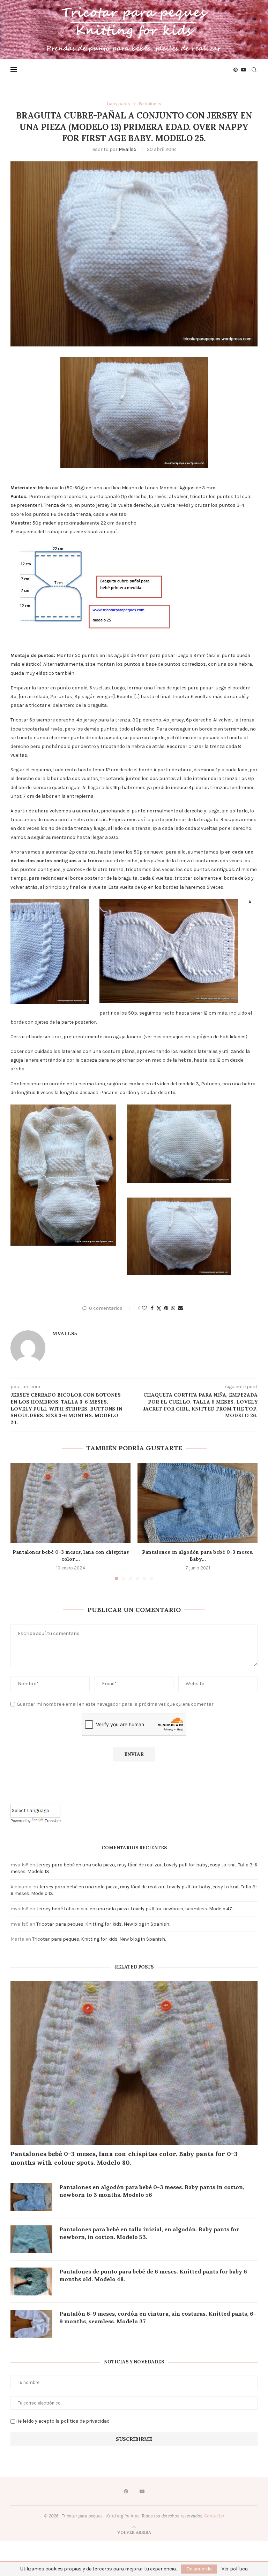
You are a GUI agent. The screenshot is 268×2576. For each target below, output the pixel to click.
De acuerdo (199, 2569)
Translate (53, 1821)
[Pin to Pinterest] (166, 1308)
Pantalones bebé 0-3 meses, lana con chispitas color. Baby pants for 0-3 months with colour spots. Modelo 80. (124, 2158)
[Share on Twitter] (159, 1308)
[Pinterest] (236, 70)
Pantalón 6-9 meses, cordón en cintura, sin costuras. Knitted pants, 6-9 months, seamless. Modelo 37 (158, 2317)
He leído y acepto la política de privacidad (63, 2421)
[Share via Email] (180, 1308)
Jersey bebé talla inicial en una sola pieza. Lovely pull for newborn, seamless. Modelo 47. (135, 1909)
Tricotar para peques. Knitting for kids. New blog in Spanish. (103, 1924)
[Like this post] (144, 1308)
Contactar (214, 2516)
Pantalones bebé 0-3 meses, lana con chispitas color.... (71, 1555)
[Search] (254, 70)
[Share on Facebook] (152, 1308)
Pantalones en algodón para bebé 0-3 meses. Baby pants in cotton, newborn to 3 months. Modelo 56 (152, 2191)
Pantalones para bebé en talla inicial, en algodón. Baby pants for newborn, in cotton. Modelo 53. (149, 2233)
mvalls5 (128, 149)
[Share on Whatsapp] (173, 1308)
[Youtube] (244, 70)
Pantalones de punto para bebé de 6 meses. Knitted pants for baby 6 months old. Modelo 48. (153, 2275)
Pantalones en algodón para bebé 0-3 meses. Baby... (198, 1555)
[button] (20, 1521)
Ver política (235, 2569)
